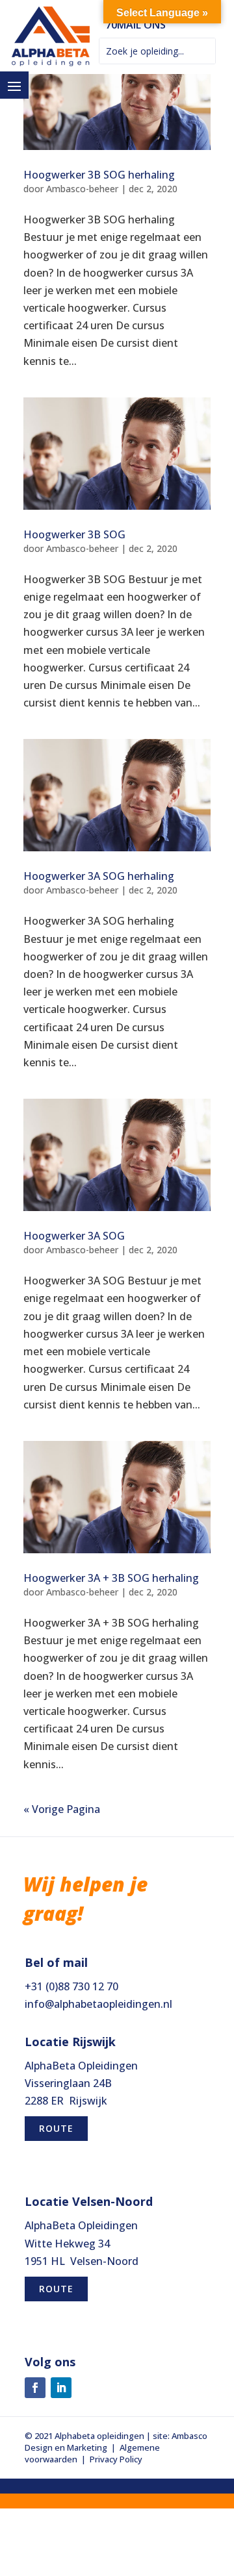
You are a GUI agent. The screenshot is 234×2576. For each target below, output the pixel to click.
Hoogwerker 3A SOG (74, 1236)
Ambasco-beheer (82, 189)
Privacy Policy (116, 2459)
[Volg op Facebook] (35, 2388)
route (56, 2128)
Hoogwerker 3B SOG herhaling (99, 175)
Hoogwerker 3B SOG (74, 534)
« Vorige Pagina (62, 1809)
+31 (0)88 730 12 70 (71, 1986)
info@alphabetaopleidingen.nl (98, 2004)
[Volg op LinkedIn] (61, 2388)
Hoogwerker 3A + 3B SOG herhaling (111, 1578)
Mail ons (141, 25)
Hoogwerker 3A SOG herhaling (99, 876)
